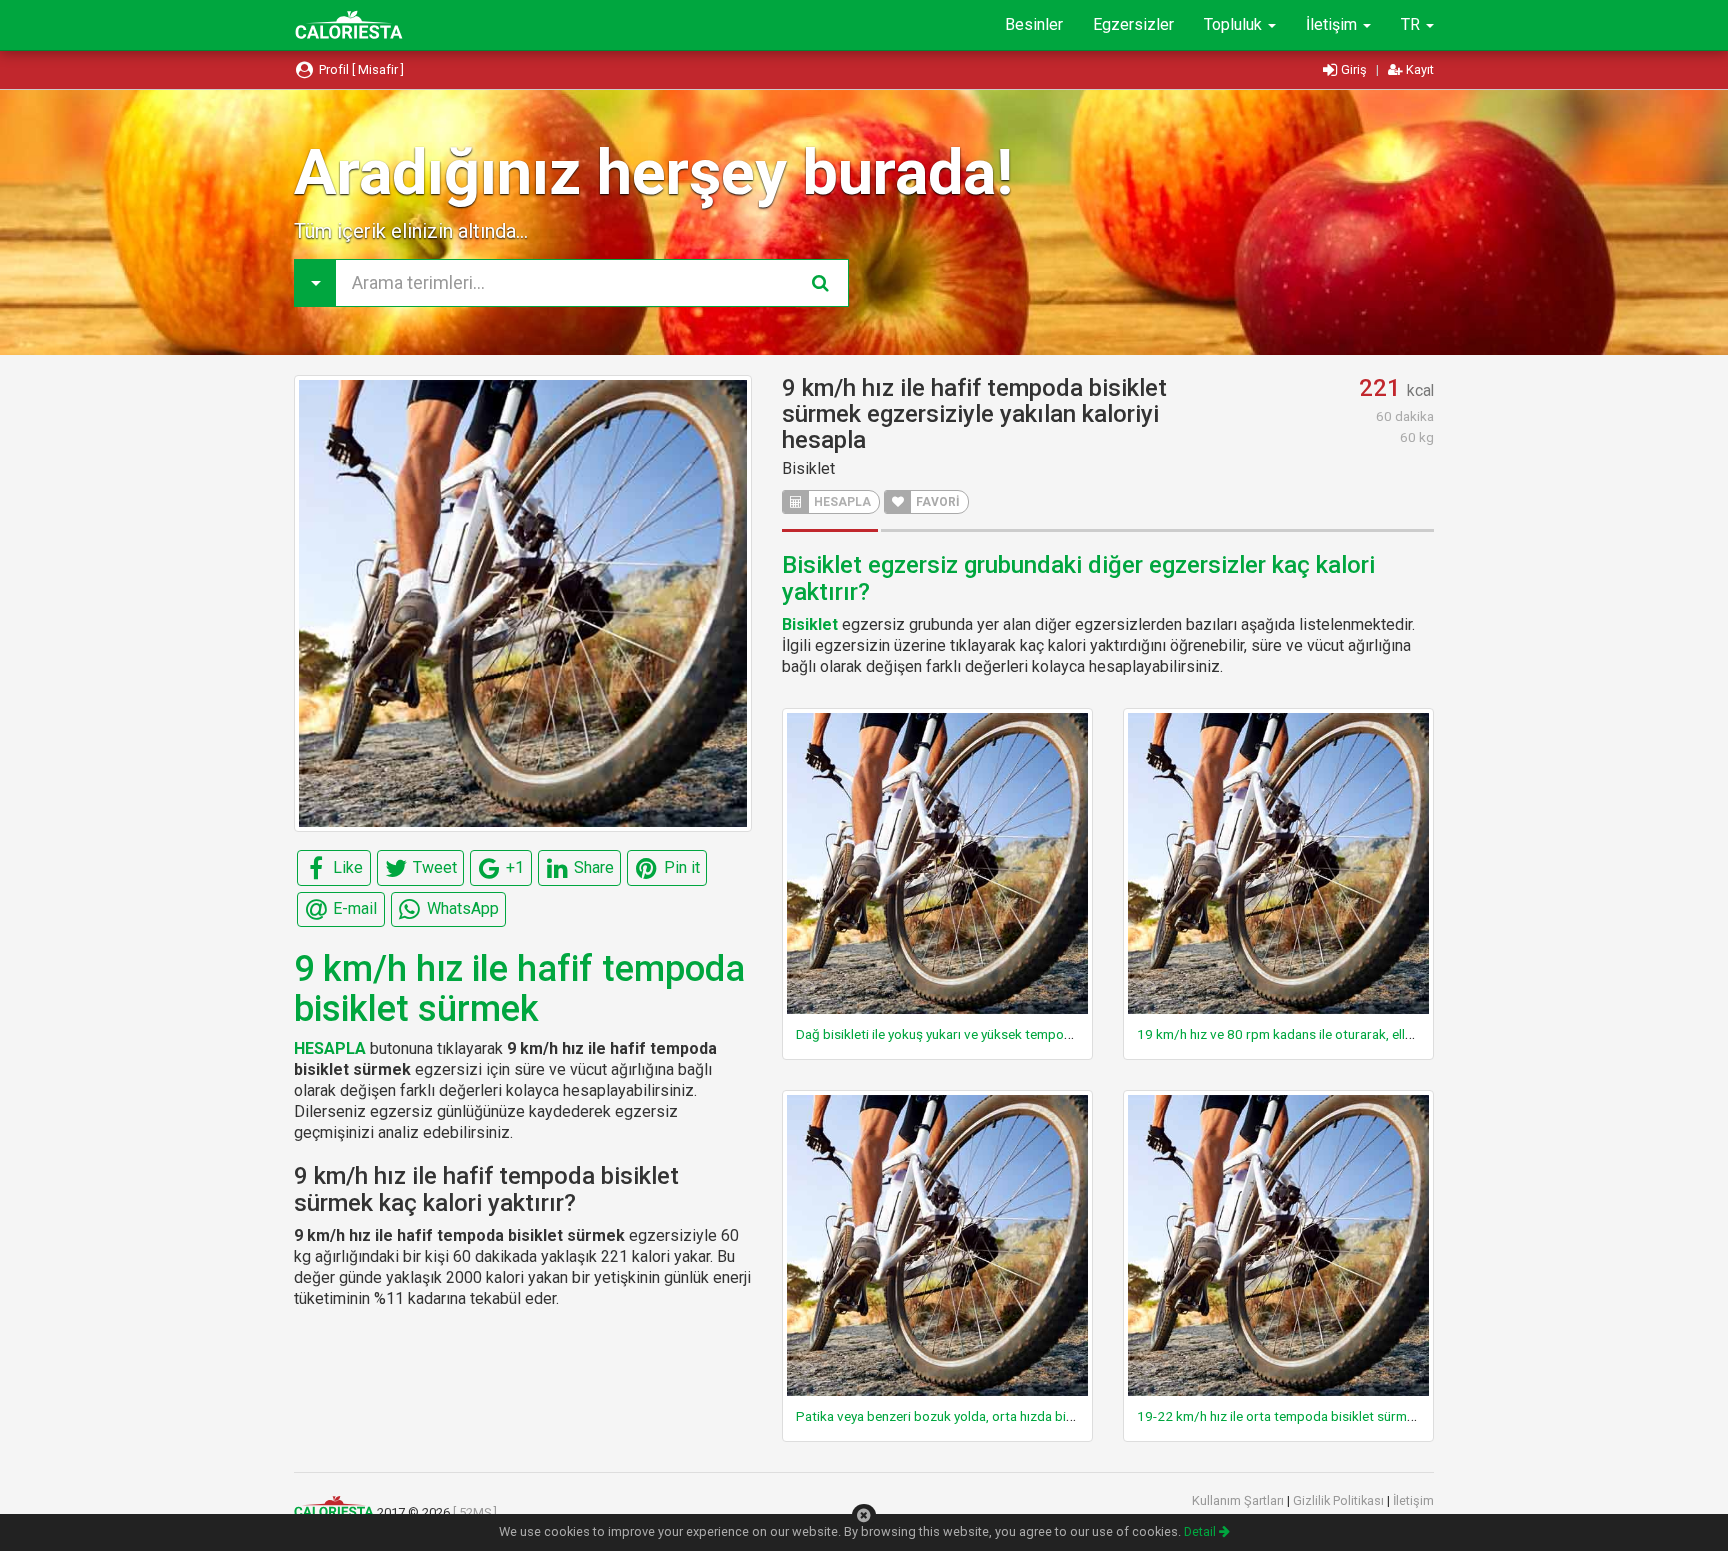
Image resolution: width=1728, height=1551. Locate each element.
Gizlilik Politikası (1340, 1500)
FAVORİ (936, 502)
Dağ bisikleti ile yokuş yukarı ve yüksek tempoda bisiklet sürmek (984, 1034)
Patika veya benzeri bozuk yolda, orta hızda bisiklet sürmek (970, 1416)
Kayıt (1418, 69)
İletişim (1333, 24)
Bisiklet (808, 468)
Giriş (1354, 69)
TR (1412, 24)
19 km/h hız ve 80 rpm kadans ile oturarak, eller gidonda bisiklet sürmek (1349, 1034)
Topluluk (1235, 24)
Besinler (1034, 24)
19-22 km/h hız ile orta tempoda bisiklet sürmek (1279, 1416)
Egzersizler (1133, 24)
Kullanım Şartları (1239, 1500)
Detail (1201, 1531)
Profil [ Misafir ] (360, 69)
